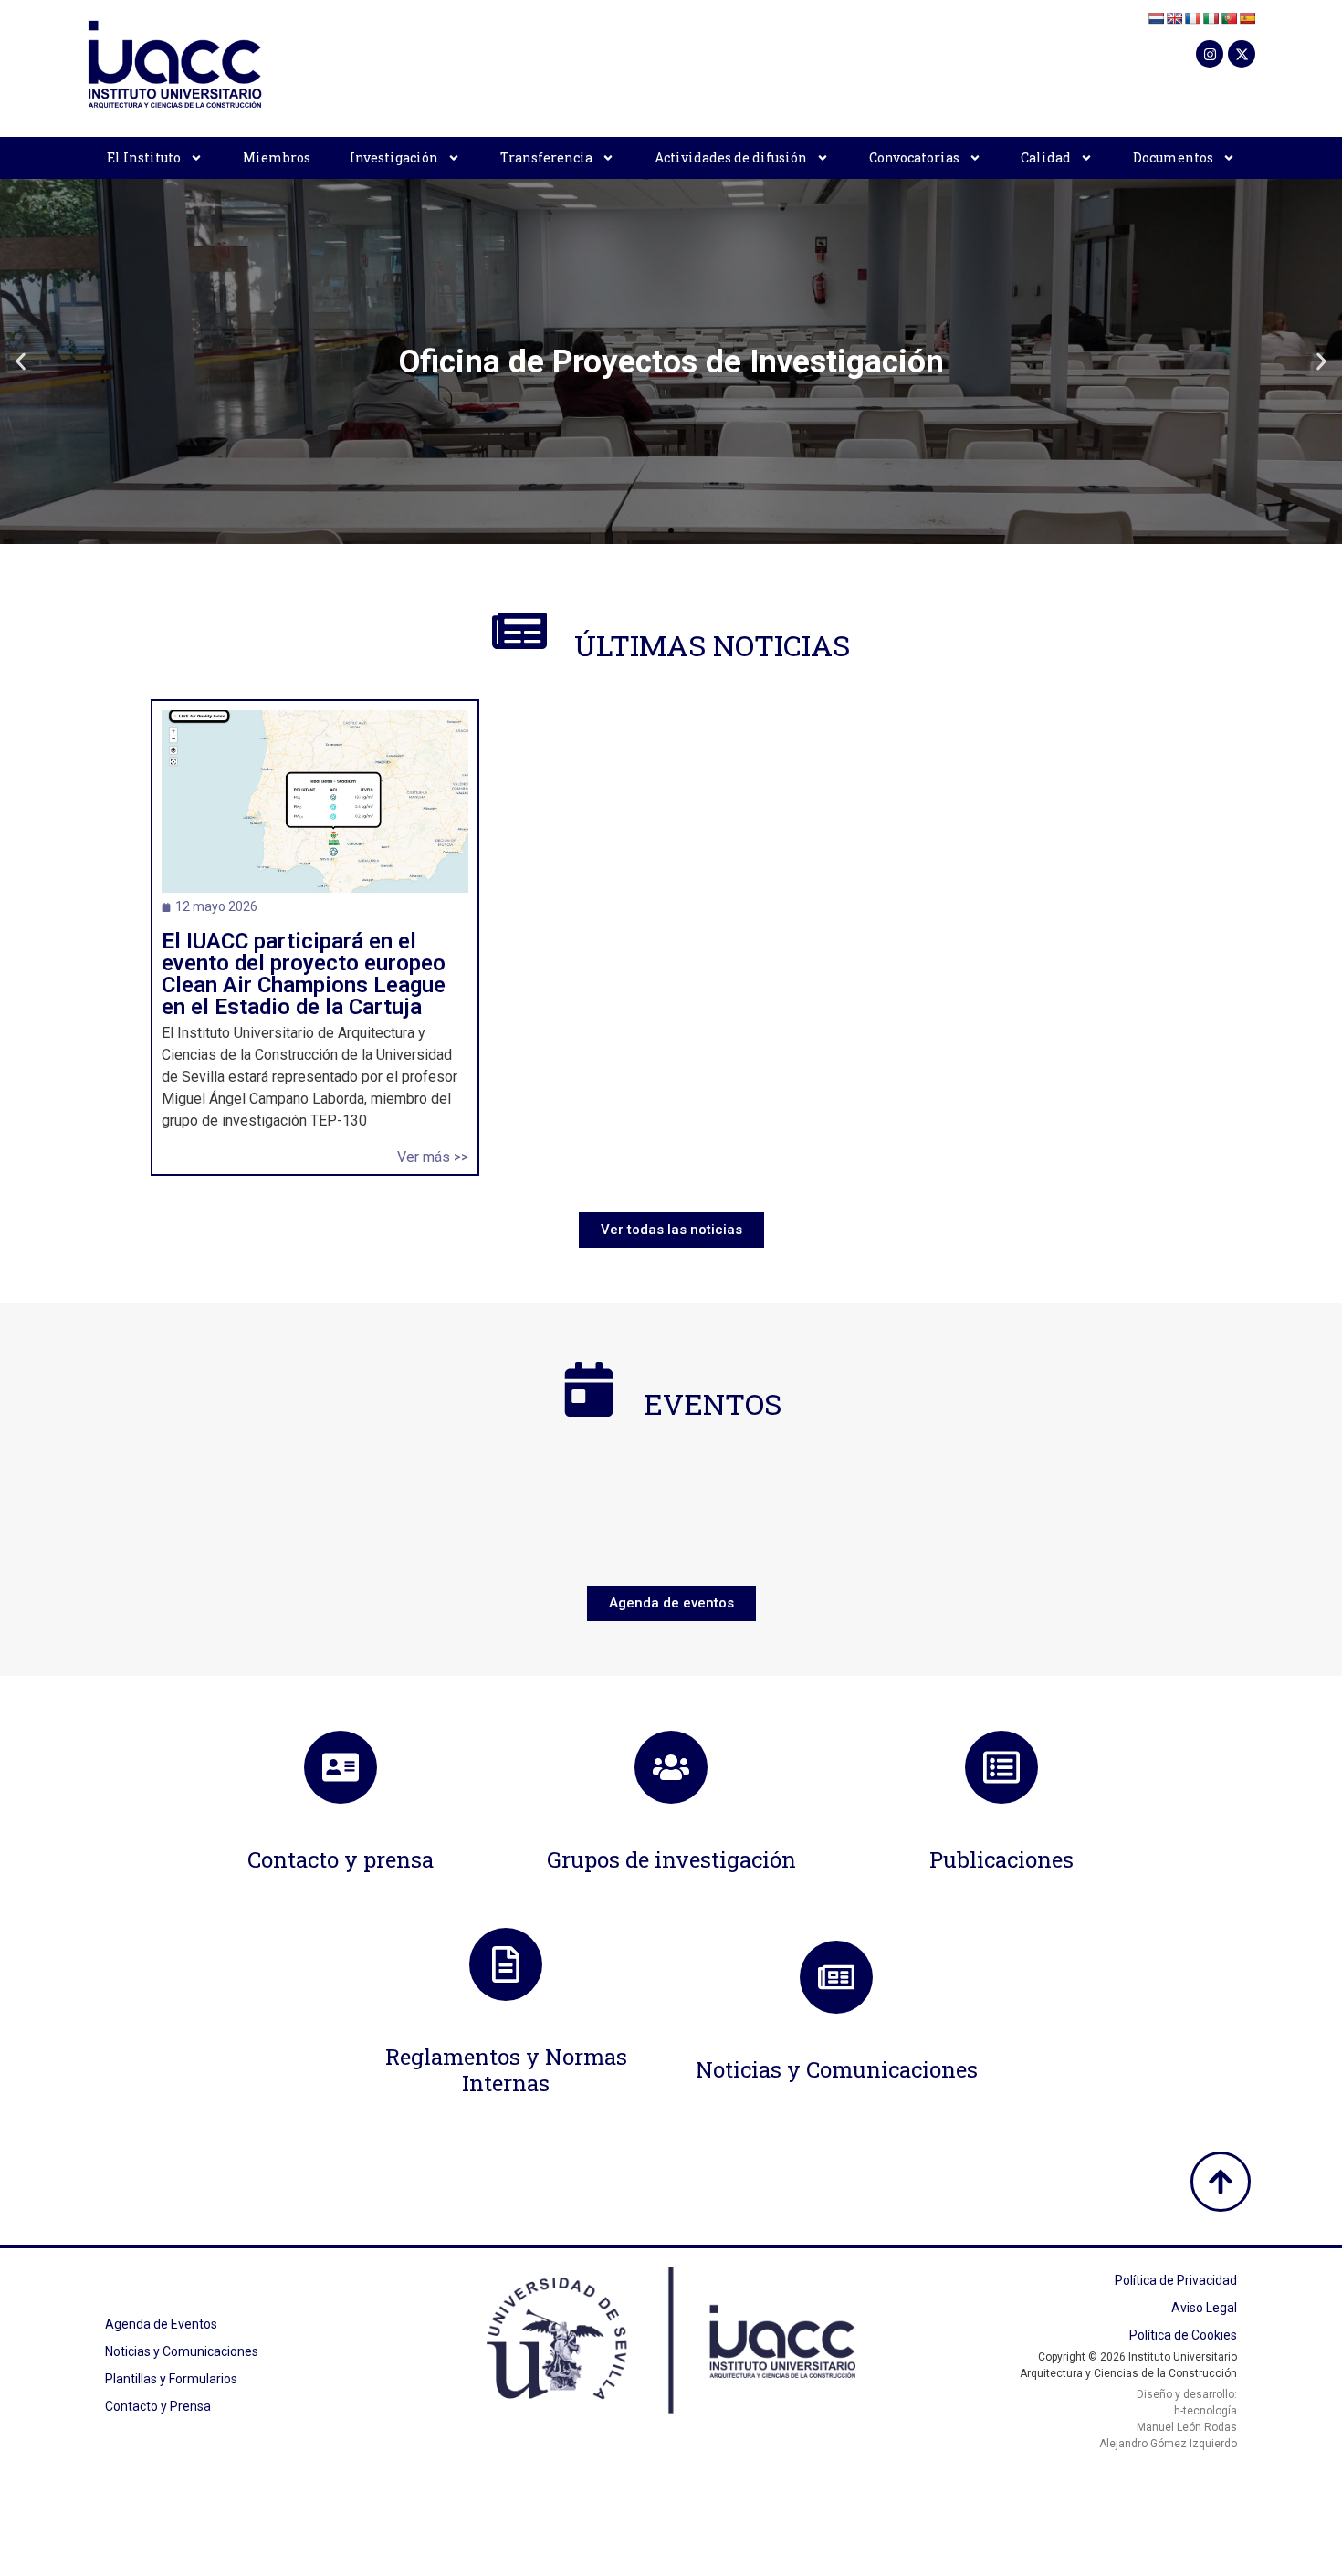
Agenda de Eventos (161, 2324)
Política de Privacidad (1176, 2280)
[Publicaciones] (1001, 1767)
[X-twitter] (1242, 54)
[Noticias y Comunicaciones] (836, 1977)
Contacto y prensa (341, 1859)
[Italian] (1211, 18)
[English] (1174, 18)
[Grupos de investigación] (671, 1767)
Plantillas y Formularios (171, 2379)
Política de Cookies (1183, 2335)
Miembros (277, 157)
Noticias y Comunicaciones (837, 2069)
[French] (1192, 18)
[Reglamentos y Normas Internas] (506, 1964)
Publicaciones (1001, 1859)
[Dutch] (1156, 18)
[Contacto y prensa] (341, 1767)
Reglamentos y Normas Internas (506, 2070)
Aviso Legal (1204, 2308)
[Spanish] (1247, 18)
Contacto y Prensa (158, 2406)
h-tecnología (1206, 2411)
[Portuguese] (1229, 18)
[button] (21, 362)
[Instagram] (1210, 54)
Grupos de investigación (671, 1859)
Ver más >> (433, 1157)
